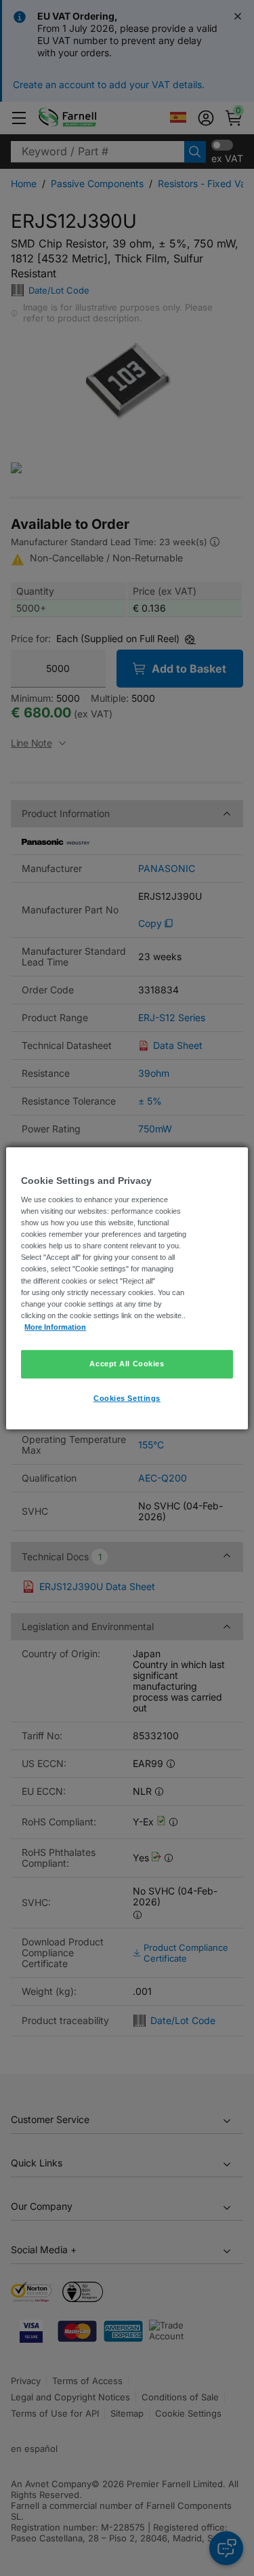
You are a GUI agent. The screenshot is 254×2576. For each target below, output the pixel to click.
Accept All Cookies (127, 1364)
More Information (55, 1327)
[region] (127, 1288)
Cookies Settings (127, 1398)
